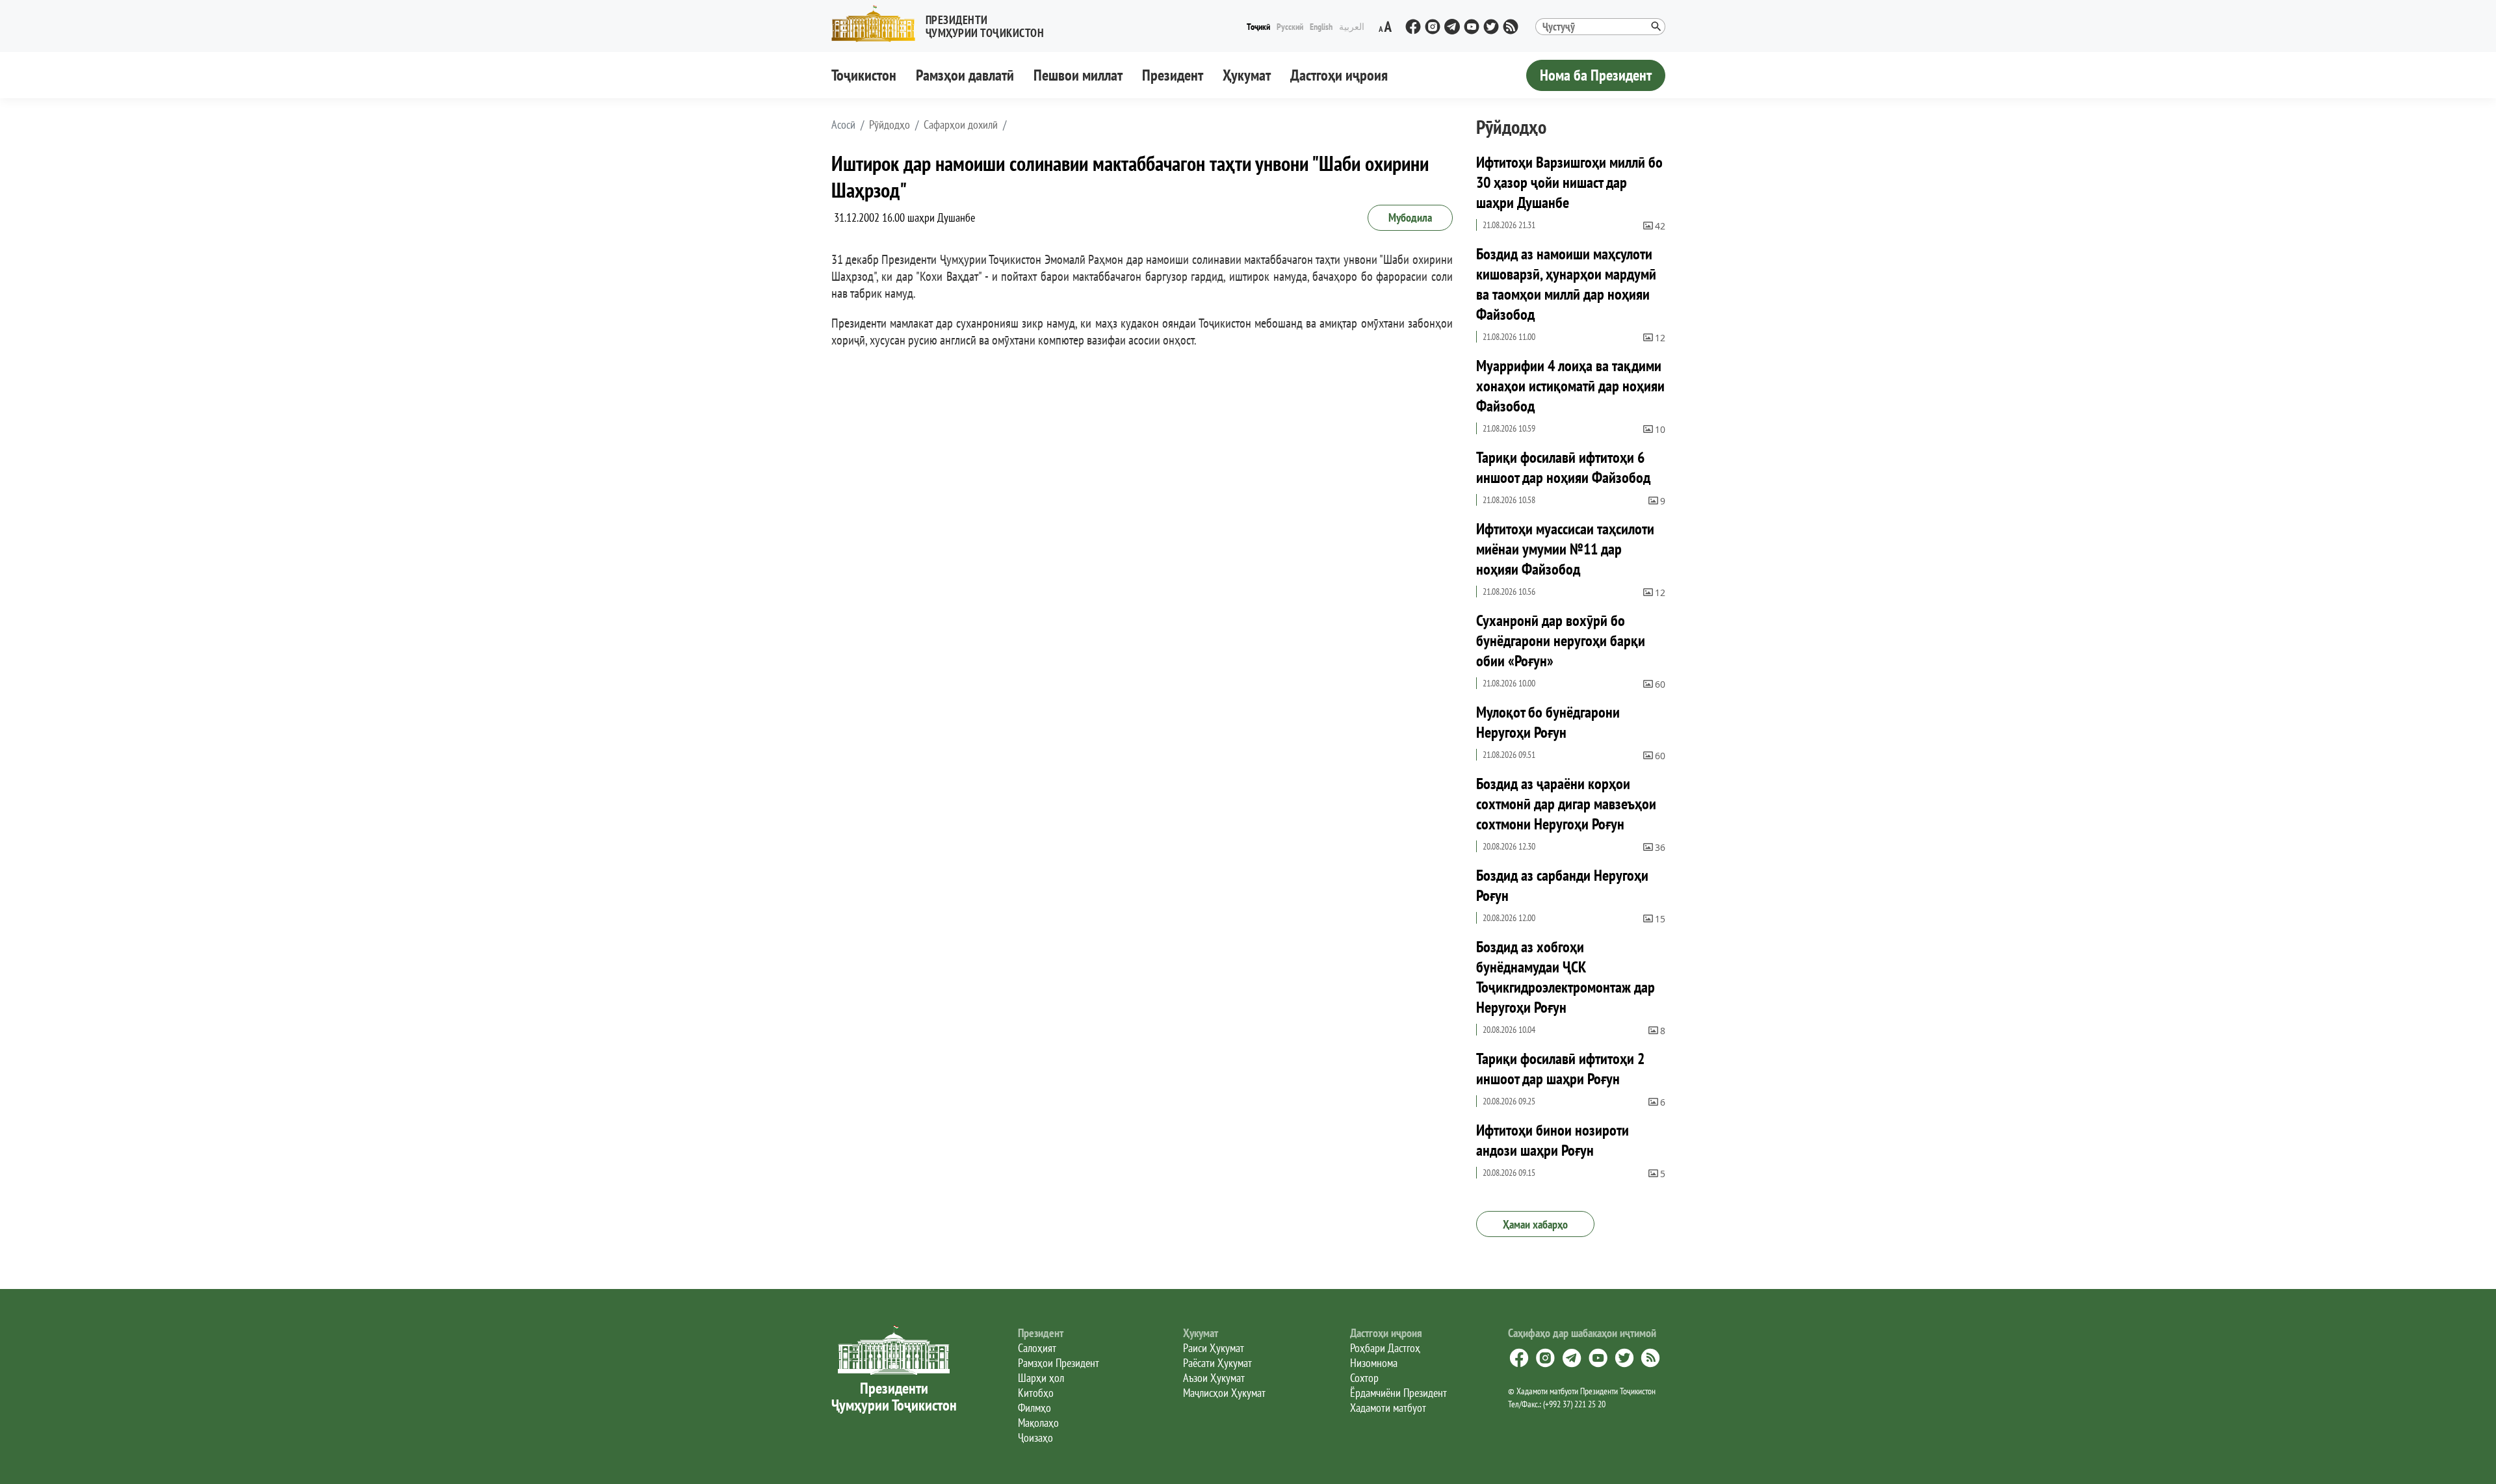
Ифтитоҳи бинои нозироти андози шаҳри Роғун (1553, 1140)
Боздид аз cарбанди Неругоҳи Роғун (1562, 885)
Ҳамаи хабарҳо (1535, 1224)
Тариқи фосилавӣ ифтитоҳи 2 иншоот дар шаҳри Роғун (1560, 1069)
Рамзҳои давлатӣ (965, 75)
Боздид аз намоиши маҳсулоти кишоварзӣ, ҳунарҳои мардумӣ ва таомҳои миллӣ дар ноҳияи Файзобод (1566, 284)
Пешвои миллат (1078, 75)
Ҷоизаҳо (1035, 1438)
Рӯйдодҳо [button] (890, 125)
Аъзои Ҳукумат (1214, 1378)
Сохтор (1364, 1378)
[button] (943, 24)
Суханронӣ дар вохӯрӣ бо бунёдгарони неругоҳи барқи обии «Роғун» (1561, 641)
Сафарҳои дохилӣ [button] (961, 125)
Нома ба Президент (1596, 75)
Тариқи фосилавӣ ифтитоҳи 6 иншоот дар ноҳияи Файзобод (1563, 467)
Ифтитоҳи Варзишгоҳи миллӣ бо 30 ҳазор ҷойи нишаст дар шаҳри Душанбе (1569, 182)
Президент (1173, 75)
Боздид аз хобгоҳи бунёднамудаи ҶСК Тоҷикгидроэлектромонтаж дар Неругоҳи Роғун (1566, 977)
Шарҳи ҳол (1041, 1378)
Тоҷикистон (864, 75)
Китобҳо (1036, 1393)
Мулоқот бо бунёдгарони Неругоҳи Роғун (1548, 722)
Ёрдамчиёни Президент (1398, 1393)
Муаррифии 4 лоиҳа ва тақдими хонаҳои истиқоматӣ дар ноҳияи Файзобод (1570, 386)
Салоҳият (1037, 1348)
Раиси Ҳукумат (1214, 1348)
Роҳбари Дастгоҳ (1385, 1348)
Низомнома (1374, 1363)
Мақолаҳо (1038, 1423)
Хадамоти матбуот (1388, 1408)
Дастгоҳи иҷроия (1339, 75)
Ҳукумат (1247, 75)
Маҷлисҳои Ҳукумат (1224, 1393)
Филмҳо (1034, 1408)
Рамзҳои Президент (1059, 1363)
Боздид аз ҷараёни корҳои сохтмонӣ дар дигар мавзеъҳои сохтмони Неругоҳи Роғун (1566, 804)
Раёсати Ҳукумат (1217, 1363)
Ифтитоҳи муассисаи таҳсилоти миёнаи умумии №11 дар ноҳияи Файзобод (1565, 549)
